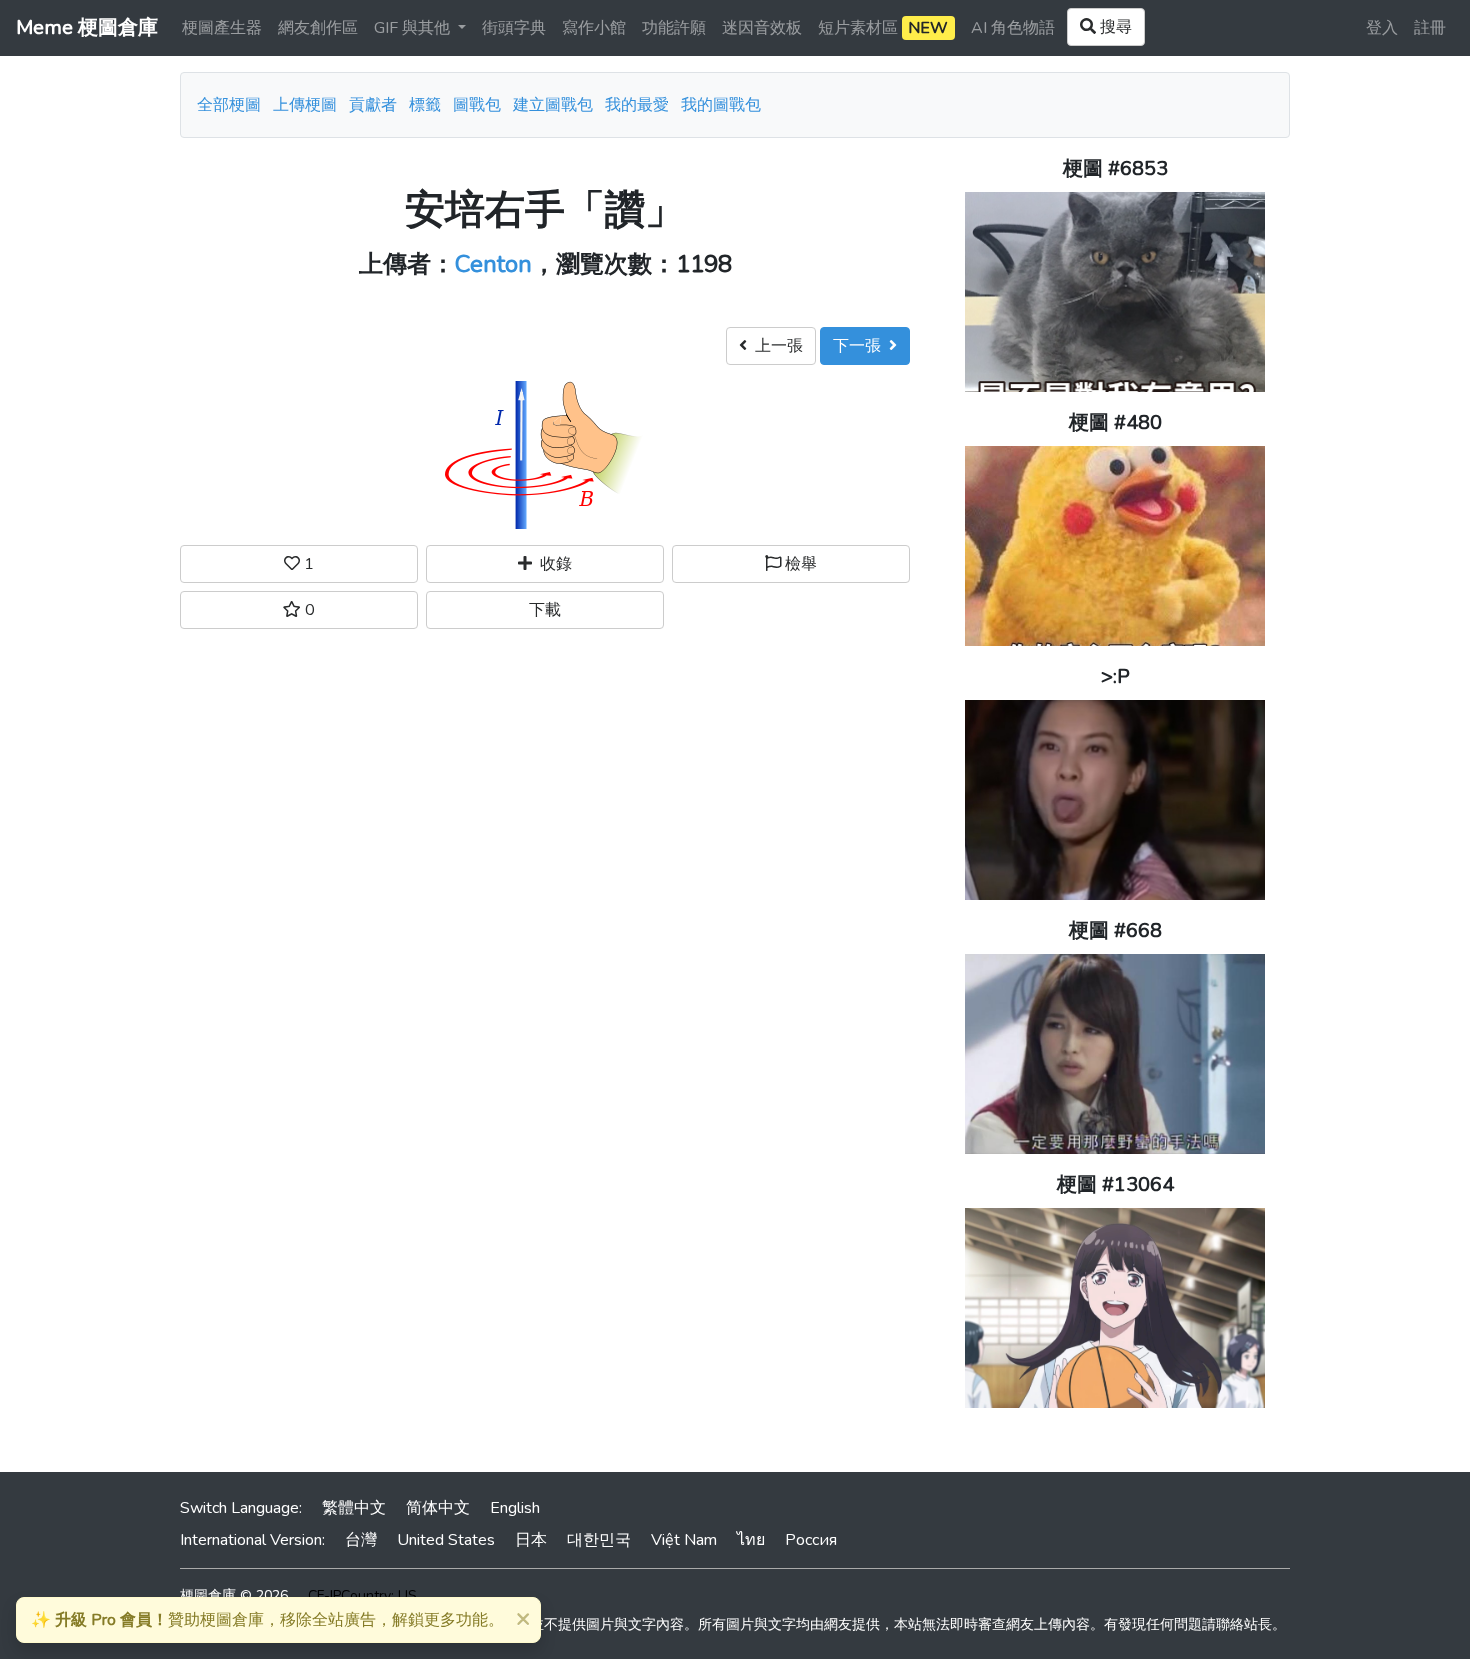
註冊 (1430, 28)
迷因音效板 (762, 28)
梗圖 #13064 (1115, 1184)
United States (446, 1540)
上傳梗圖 (305, 105)
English (515, 1508)
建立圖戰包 (553, 105)
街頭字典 (514, 28)
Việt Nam (684, 1540)
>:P (1115, 676)
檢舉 (799, 564)
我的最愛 (637, 105)
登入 (1382, 28)
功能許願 (674, 28)
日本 (531, 1540)
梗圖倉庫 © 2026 (234, 1595)
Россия (811, 1540)
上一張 (775, 346)
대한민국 (599, 1540)
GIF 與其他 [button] (414, 28)
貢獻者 (373, 105)
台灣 (361, 1540)
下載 (545, 610)
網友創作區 (318, 28)
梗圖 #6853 (1115, 168)
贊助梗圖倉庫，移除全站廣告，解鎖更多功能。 (267, 1620)
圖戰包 (477, 105)
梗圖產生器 (222, 28)
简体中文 (438, 1508)
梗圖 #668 (1115, 930)
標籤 (425, 105)
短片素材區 (883, 28)
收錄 (552, 564)
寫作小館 (594, 28)
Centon (493, 264)
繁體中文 (354, 1508)
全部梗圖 (229, 105)
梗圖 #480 (1115, 422)
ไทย (751, 1540)
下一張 (861, 346)
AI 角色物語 (1013, 28)
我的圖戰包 (721, 105)
